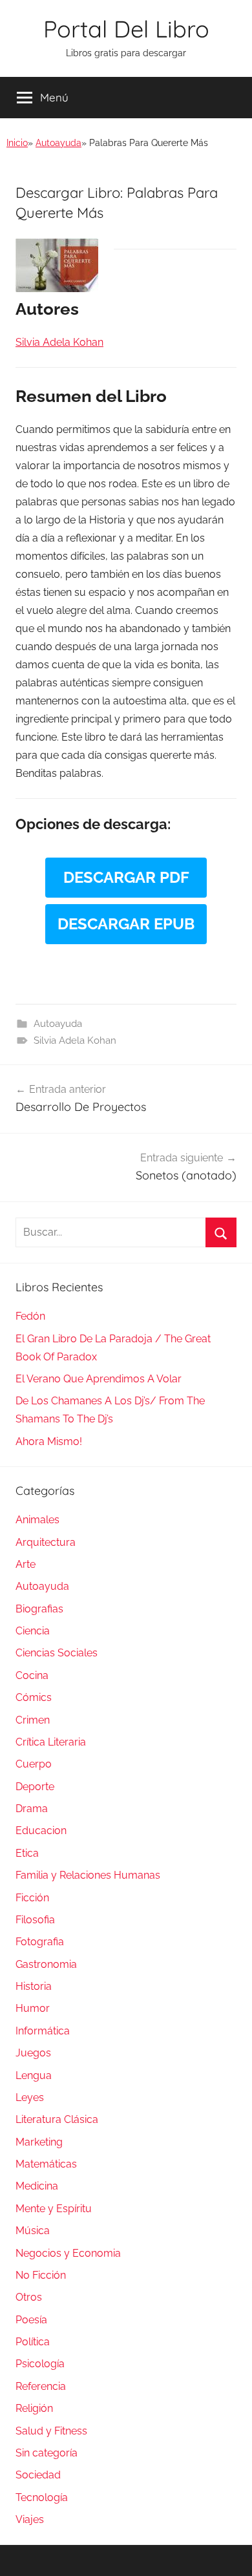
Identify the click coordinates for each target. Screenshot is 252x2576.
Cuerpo (34, 1764)
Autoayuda (58, 143)
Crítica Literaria (51, 1742)
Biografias (39, 1609)
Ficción (32, 1898)
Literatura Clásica (57, 2119)
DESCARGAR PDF (126, 877)
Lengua (34, 2075)
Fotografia (40, 1942)
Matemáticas (46, 2164)
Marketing (39, 2142)
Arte (26, 1564)
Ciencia (33, 1631)
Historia (34, 1986)
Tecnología (42, 2497)
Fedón (30, 1316)
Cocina (32, 1675)
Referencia (41, 2386)
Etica (27, 1853)
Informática (43, 2031)
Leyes (30, 2097)
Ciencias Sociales (57, 1653)
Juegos (33, 2053)
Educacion (41, 1831)
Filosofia (35, 1920)
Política (33, 2342)
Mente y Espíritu (54, 2209)
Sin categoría (47, 2453)
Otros (29, 2297)
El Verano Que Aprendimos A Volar (99, 1379)
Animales (37, 1520)
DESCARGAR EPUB (126, 924)
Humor (33, 2008)
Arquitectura (46, 1542)
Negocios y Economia (68, 2253)
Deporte (35, 1787)
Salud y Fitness (51, 2431)
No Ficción (41, 2275)
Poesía (31, 2320)
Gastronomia (46, 1964)
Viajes (30, 2519)
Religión (34, 2408)
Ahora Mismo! (49, 1441)
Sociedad (38, 2475)
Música (33, 2231)
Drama (32, 1809)
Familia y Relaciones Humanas (88, 1875)
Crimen (33, 1720)
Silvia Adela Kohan (75, 1040)
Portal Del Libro (126, 29)
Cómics (34, 1697)
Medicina (37, 2186)
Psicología (40, 2364)
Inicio (17, 143)
